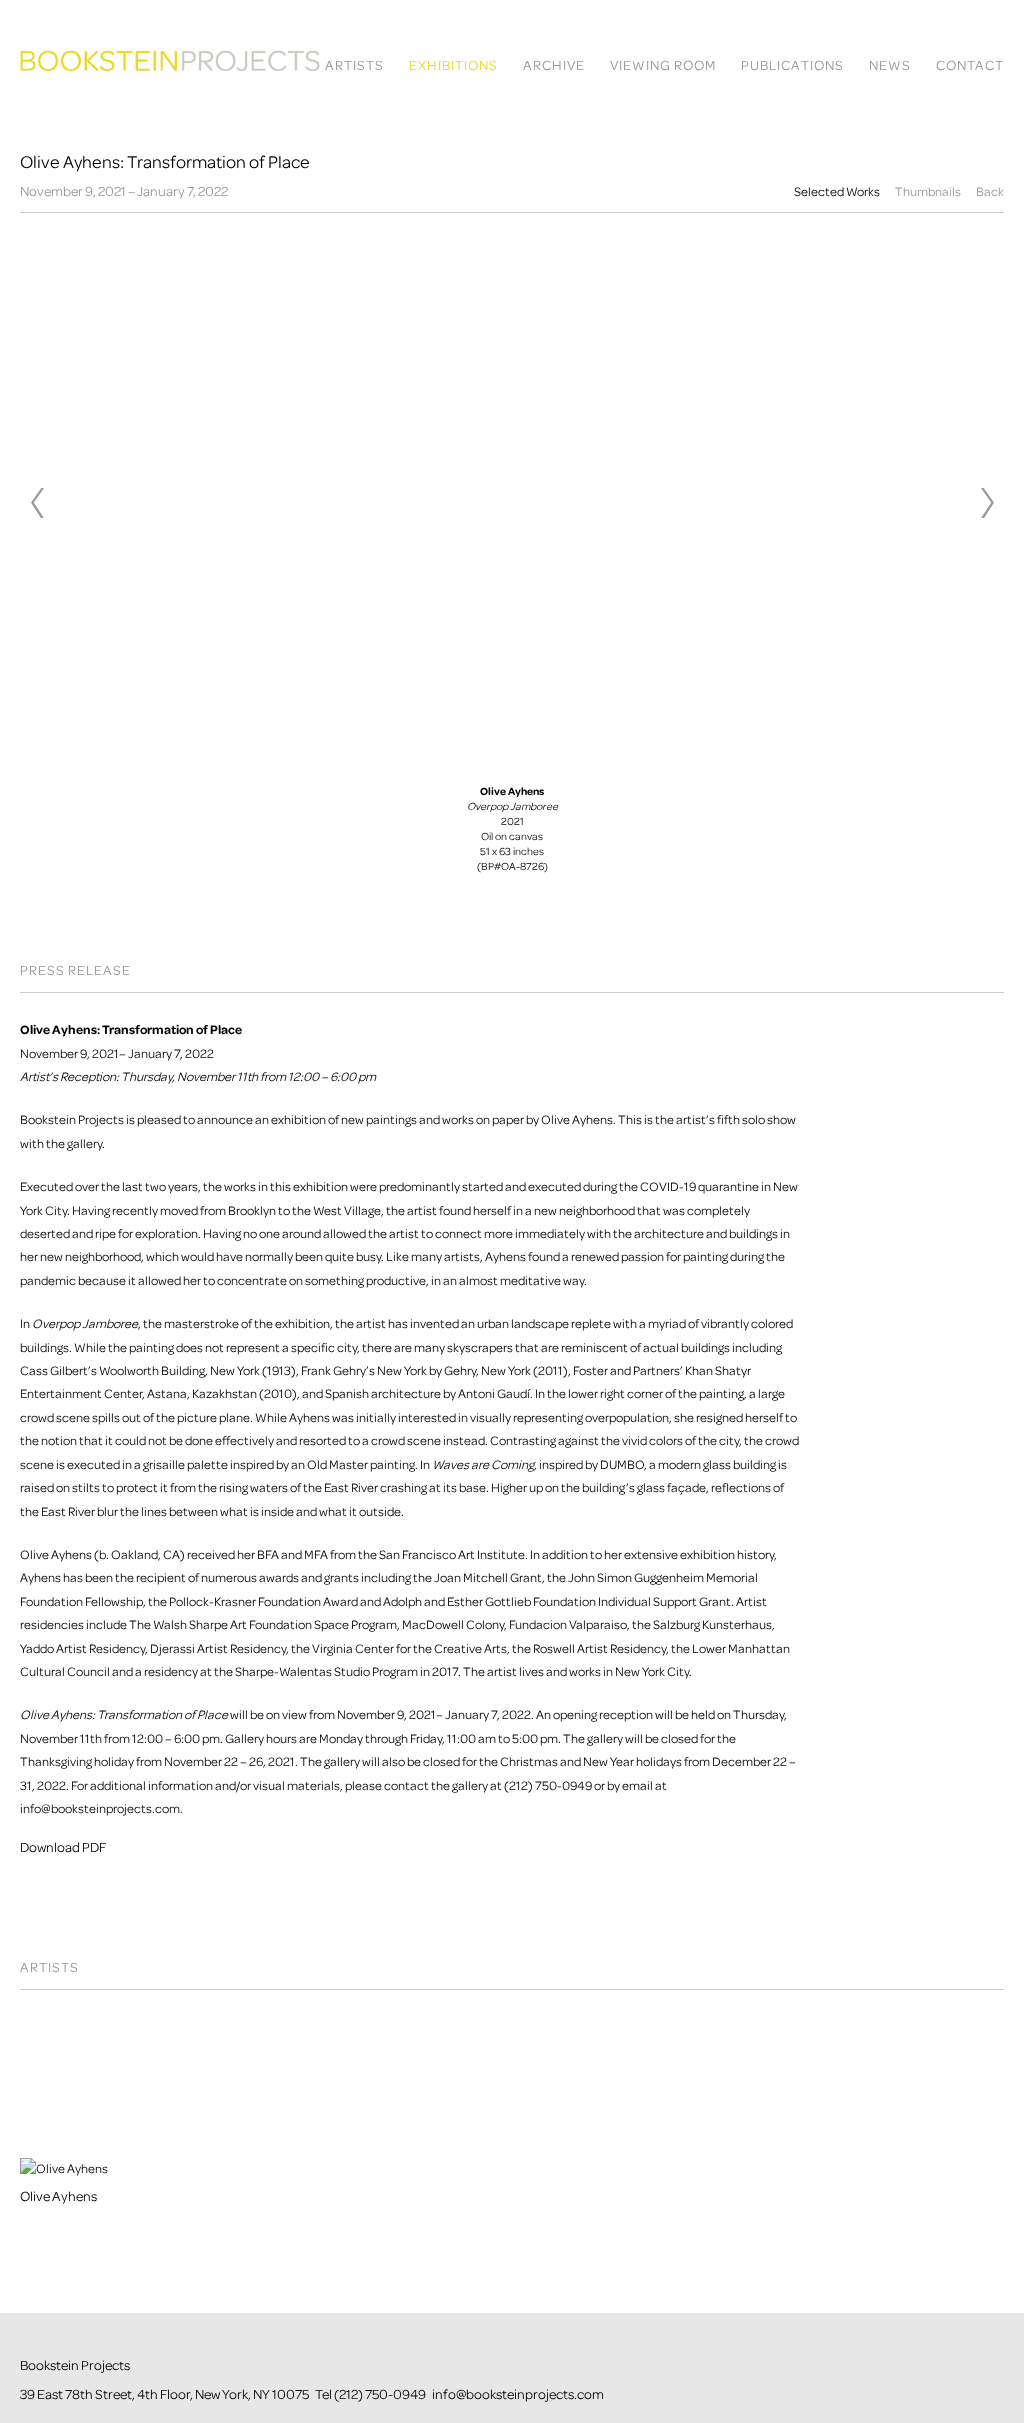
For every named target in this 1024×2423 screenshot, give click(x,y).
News (890, 65)
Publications (792, 65)
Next (987, 503)
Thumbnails (928, 191)
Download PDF (63, 1847)
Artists (354, 65)
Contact (970, 65)
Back (990, 191)
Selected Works (837, 191)
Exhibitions (453, 65)
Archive (554, 65)
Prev (37, 503)
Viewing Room (663, 65)
